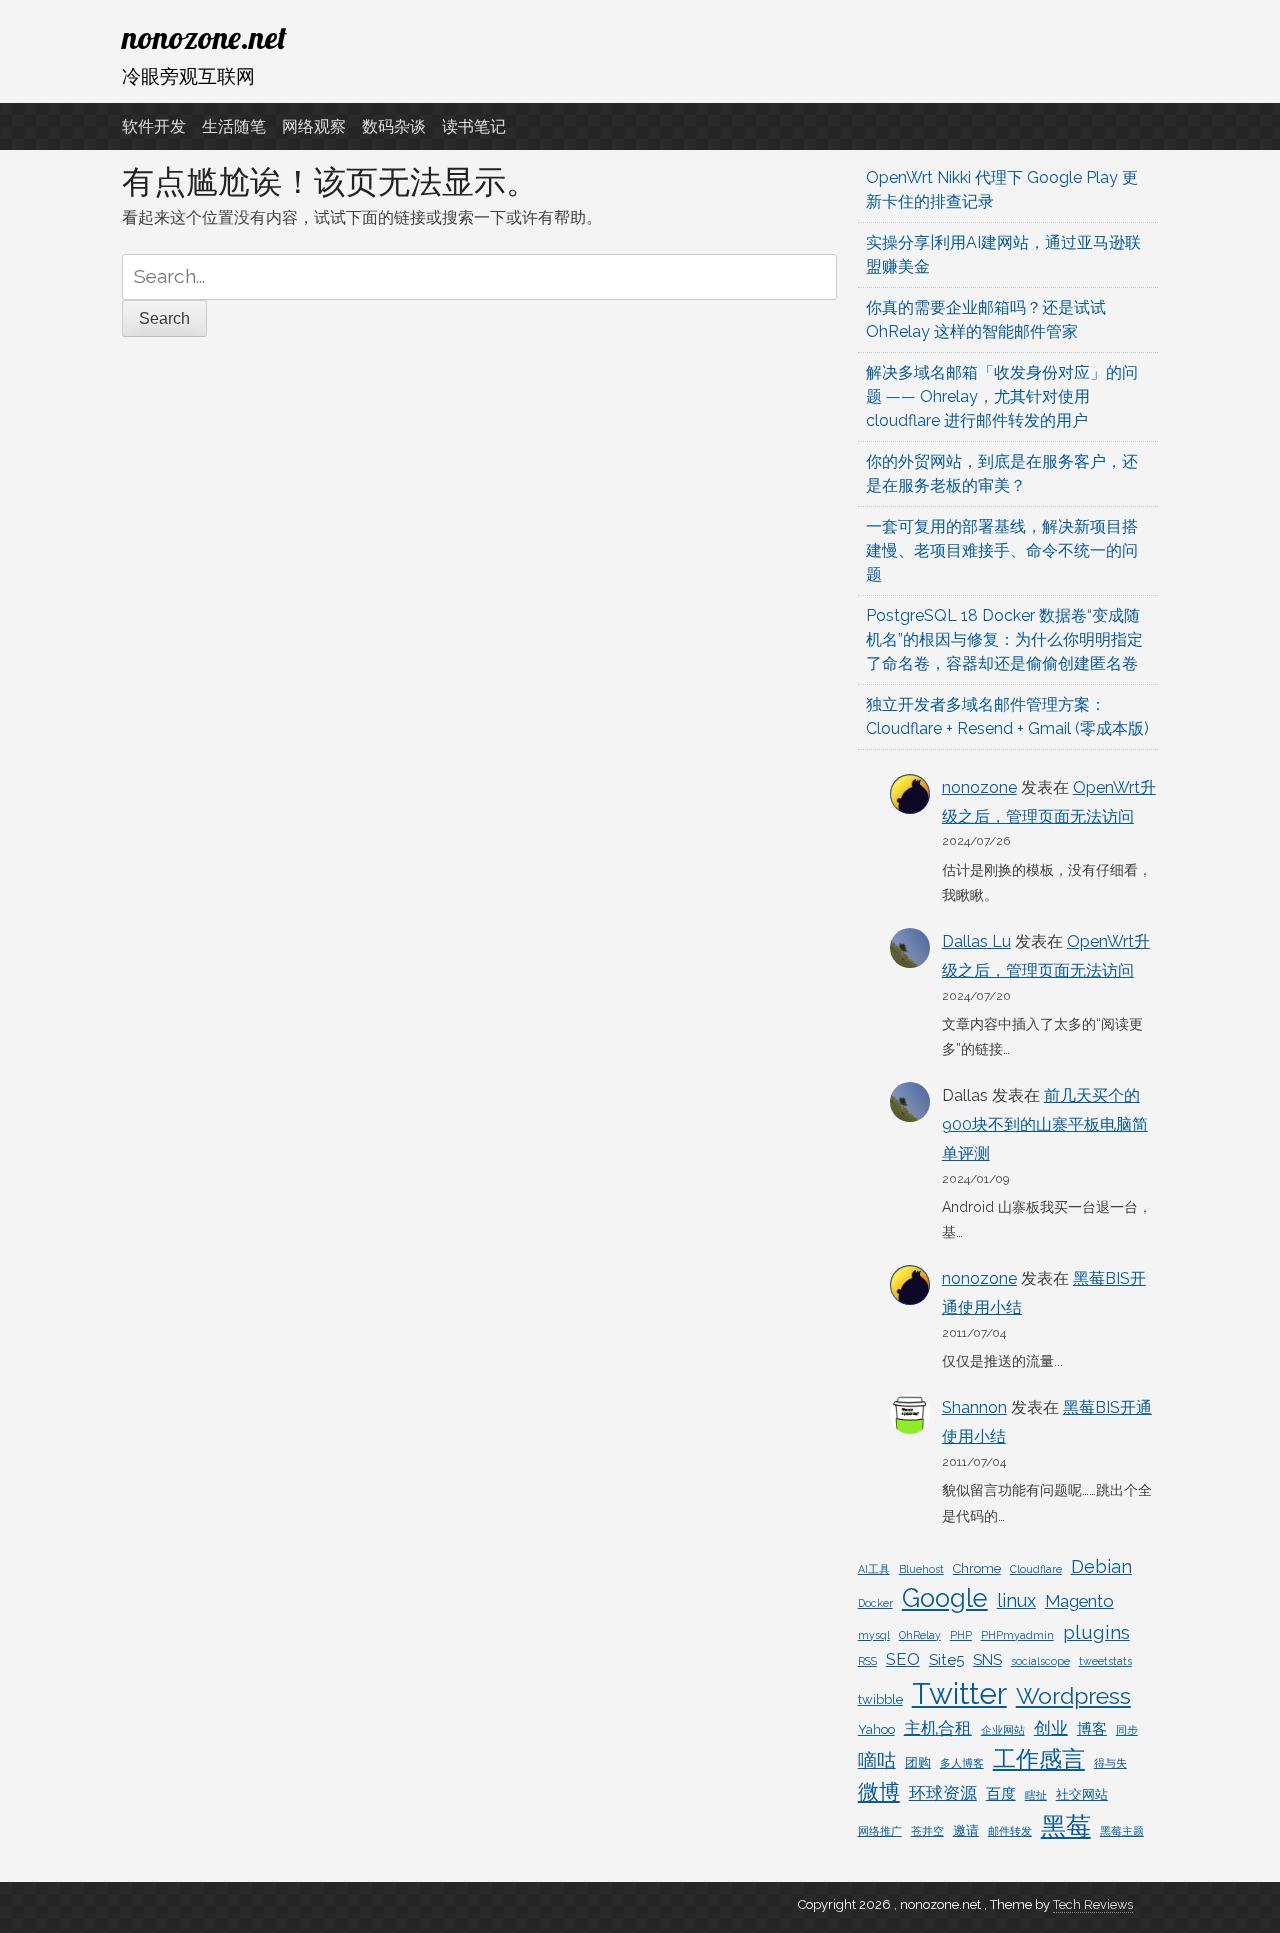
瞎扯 (1036, 1795)
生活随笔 (234, 126)
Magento (1079, 1601)
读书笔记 (474, 126)
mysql (874, 1635)
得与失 (1110, 1763)
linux (1016, 1600)
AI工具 (874, 1569)
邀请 (966, 1830)
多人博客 (962, 1763)
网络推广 (880, 1831)
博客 (1092, 1729)
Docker (875, 1603)
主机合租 (938, 1728)
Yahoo (876, 1729)
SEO (903, 1659)
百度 (1001, 1794)
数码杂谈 (394, 126)
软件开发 (154, 126)
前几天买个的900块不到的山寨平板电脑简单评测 (1045, 1124)
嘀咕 (877, 1760)
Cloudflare (1036, 1569)
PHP (961, 1635)
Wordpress (1073, 1696)
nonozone (979, 787)
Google (945, 1598)
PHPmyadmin (1017, 1635)
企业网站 (1003, 1730)
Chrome (977, 1568)
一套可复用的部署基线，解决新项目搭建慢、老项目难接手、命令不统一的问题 (1002, 550)
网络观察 (314, 126)
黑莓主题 (1122, 1831)
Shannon (974, 1407)
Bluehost (921, 1569)
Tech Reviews (1093, 1904)
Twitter (959, 1693)
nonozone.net (204, 37)
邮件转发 (1010, 1831)
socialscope (1040, 1661)
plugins (1096, 1632)
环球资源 (943, 1793)
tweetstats (1105, 1661)
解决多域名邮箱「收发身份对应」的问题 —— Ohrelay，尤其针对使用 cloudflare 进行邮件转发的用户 (1002, 396)
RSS (867, 1661)
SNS (987, 1660)
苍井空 (927, 1831)
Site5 (946, 1660)
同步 (1127, 1730)
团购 (918, 1762)
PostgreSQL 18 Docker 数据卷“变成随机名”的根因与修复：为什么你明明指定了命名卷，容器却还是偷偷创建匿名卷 (1004, 639)
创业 (1051, 1728)
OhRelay (920, 1635)
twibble (880, 1699)
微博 (879, 1791)
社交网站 (1082, 1794)
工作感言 (1039, 1758)
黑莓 (1066, 1826)
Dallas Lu (976, 941)
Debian (1101, 1566)
